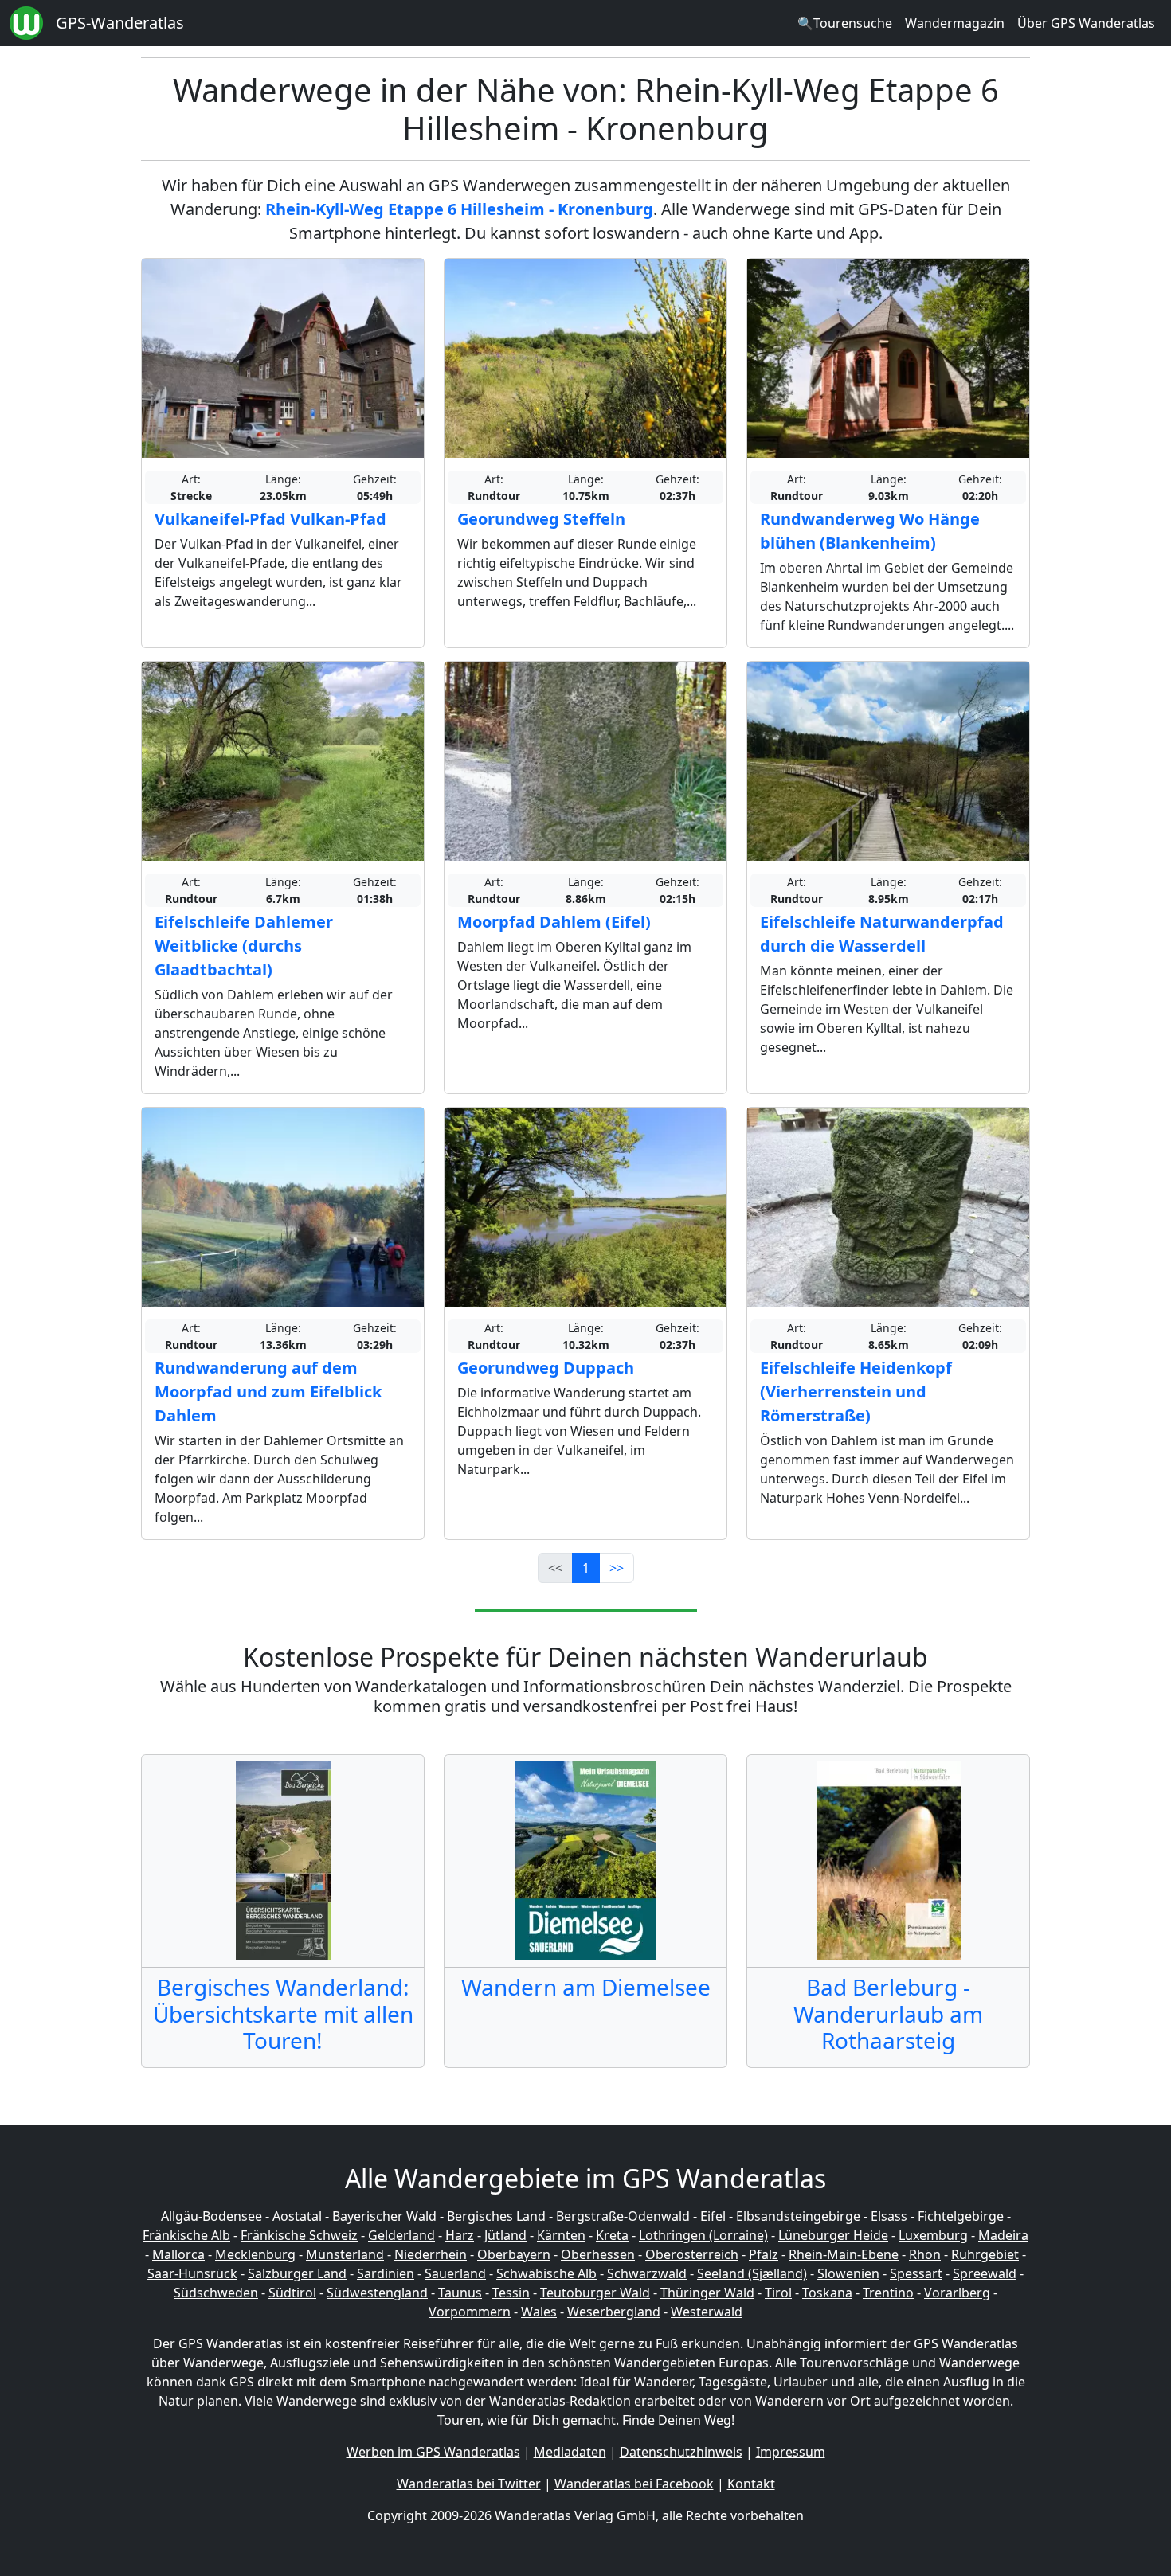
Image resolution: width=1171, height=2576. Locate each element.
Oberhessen (598, 2254)
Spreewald (985, 2273)
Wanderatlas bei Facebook (634, 2484)
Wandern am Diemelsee (586, 1987)
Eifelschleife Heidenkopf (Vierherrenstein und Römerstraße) (856, 1392)
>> (617, 1568)
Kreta (612, 2235)
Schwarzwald (647, 2273)
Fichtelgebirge (961, 2216)
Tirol (778, 2293)
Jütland (505, 2235)
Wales (539, 2312)
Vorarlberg (957, 2293)
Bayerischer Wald (384, 2216)
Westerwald (707, 2312)
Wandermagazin (955, 23)
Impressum (791, 2452)
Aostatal (297, 2216)
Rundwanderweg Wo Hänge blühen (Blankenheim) (870, 531)
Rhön (925, 2254)
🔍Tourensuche (845, 23)
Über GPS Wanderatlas (1086, 23)
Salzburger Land (297, 2273)
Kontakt (751, 2484)
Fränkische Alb (186, 2235)
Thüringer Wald (707, 2293)
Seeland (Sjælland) (752, 2273)
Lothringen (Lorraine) (703, 2235)
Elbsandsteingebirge (798, 2216)
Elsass (889, 2216)
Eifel (713, 2216)
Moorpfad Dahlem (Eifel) (554, 922)
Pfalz (764, 2254)
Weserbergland (614, 2312)
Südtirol (292, 2293)
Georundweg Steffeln (541, 519)
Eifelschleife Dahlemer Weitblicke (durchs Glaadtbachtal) (244, 946)
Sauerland (455, 2273)
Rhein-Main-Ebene (844, 2254)
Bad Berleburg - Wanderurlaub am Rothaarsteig (888, 2013)
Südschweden (216, 2293)
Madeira (1003, 2235)
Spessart (916, 2273)
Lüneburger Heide (833, 2235)
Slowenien (848, 2273)
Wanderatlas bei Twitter (469, 2484)
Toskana (827, 2293)
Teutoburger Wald (595, 2293)
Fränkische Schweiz (299, 2235)
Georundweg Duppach (546, 1368)
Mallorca (178, 2254)
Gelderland (401, 2235)
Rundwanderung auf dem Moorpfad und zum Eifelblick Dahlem (268, 1392)
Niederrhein (431, 2254)
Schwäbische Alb (546, 2273)
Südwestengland (377, 2293)
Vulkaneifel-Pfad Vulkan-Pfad (270, 519)
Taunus (460, 2293)
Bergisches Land (496, 2216)
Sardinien (386, 2273)
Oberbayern (514, 2254)
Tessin (511, 2293)
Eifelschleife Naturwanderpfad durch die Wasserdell (882, 934)
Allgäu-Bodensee (211, 2216)
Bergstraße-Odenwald (623, 2216)
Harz (460, 2235)
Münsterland (345, 2254)
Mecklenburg (255, 2254)
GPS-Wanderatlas (120, 23)
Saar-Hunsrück (192, 2273)
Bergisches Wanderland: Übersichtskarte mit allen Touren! (283, 2013)
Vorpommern (470, 2312)
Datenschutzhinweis (681, 2452)
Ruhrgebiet (985, 2254)
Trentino (888, 2293)
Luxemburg (933, 2235)
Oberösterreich (692, 2254)
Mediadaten (570, 2452)
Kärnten (561, 2235)
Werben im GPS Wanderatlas (433, 2452)
